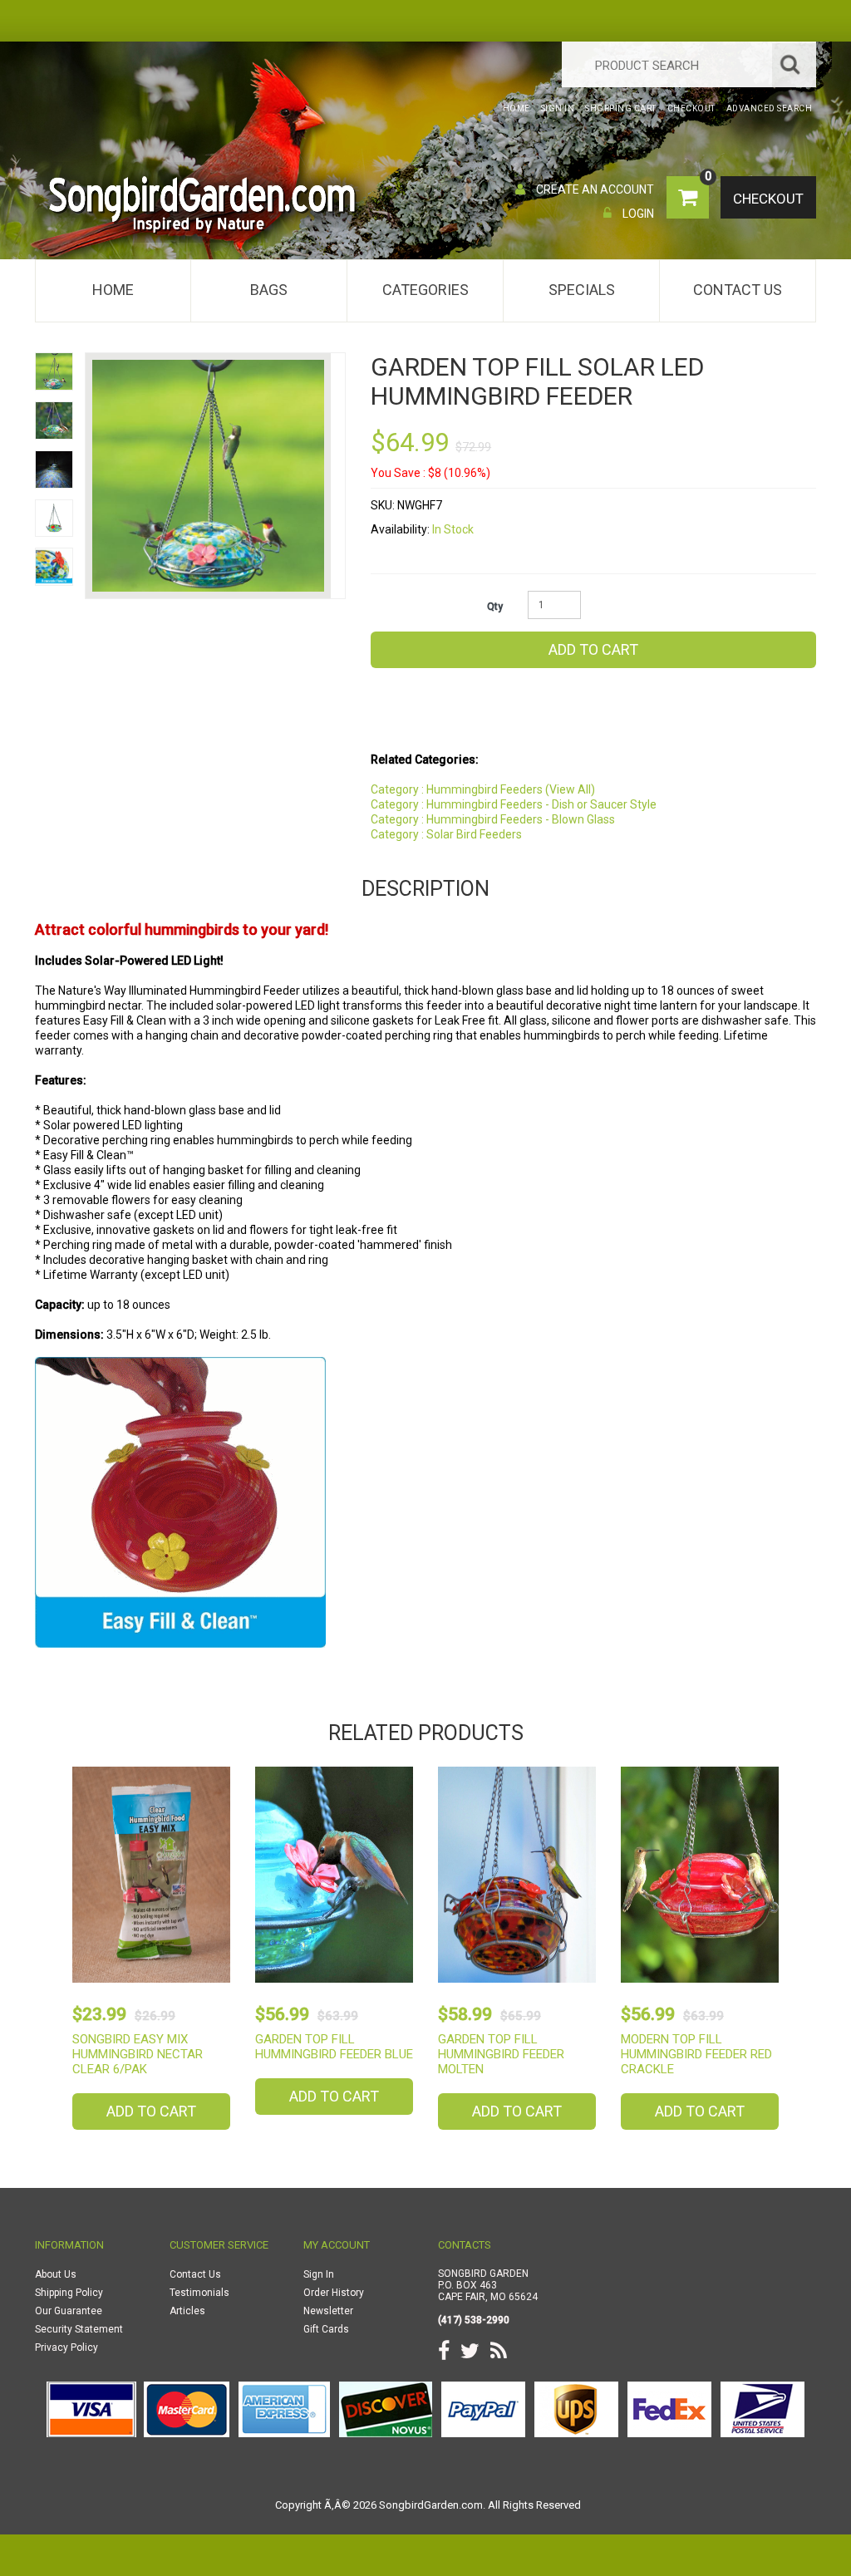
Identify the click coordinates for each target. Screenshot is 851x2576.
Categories (425, 290)
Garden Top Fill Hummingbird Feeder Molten (501, 2054)
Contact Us (738, 290)
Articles (187, 2311)
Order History (334, 2293)
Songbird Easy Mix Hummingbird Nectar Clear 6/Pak (138, 2054)
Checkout (768, 199)
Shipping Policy (69, 2293)
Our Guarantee (69, 2311)
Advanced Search (770, 108)
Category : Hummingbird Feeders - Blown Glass (493, 819)
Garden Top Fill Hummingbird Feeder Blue (334, 2047)
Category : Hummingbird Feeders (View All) (483, 789)
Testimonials (199, 2293)
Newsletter (328, 2311)
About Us (56, 2274)
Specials (582, 290)
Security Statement (79, 2329)
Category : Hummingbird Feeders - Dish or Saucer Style (514, 804)
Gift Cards (326, 2329)
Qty (495, 607)
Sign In (319, 2274)
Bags (269, 290)
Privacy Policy (66, 2347)
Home (113, 290)
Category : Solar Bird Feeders (446, 834)
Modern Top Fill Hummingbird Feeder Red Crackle (696, 2054)
